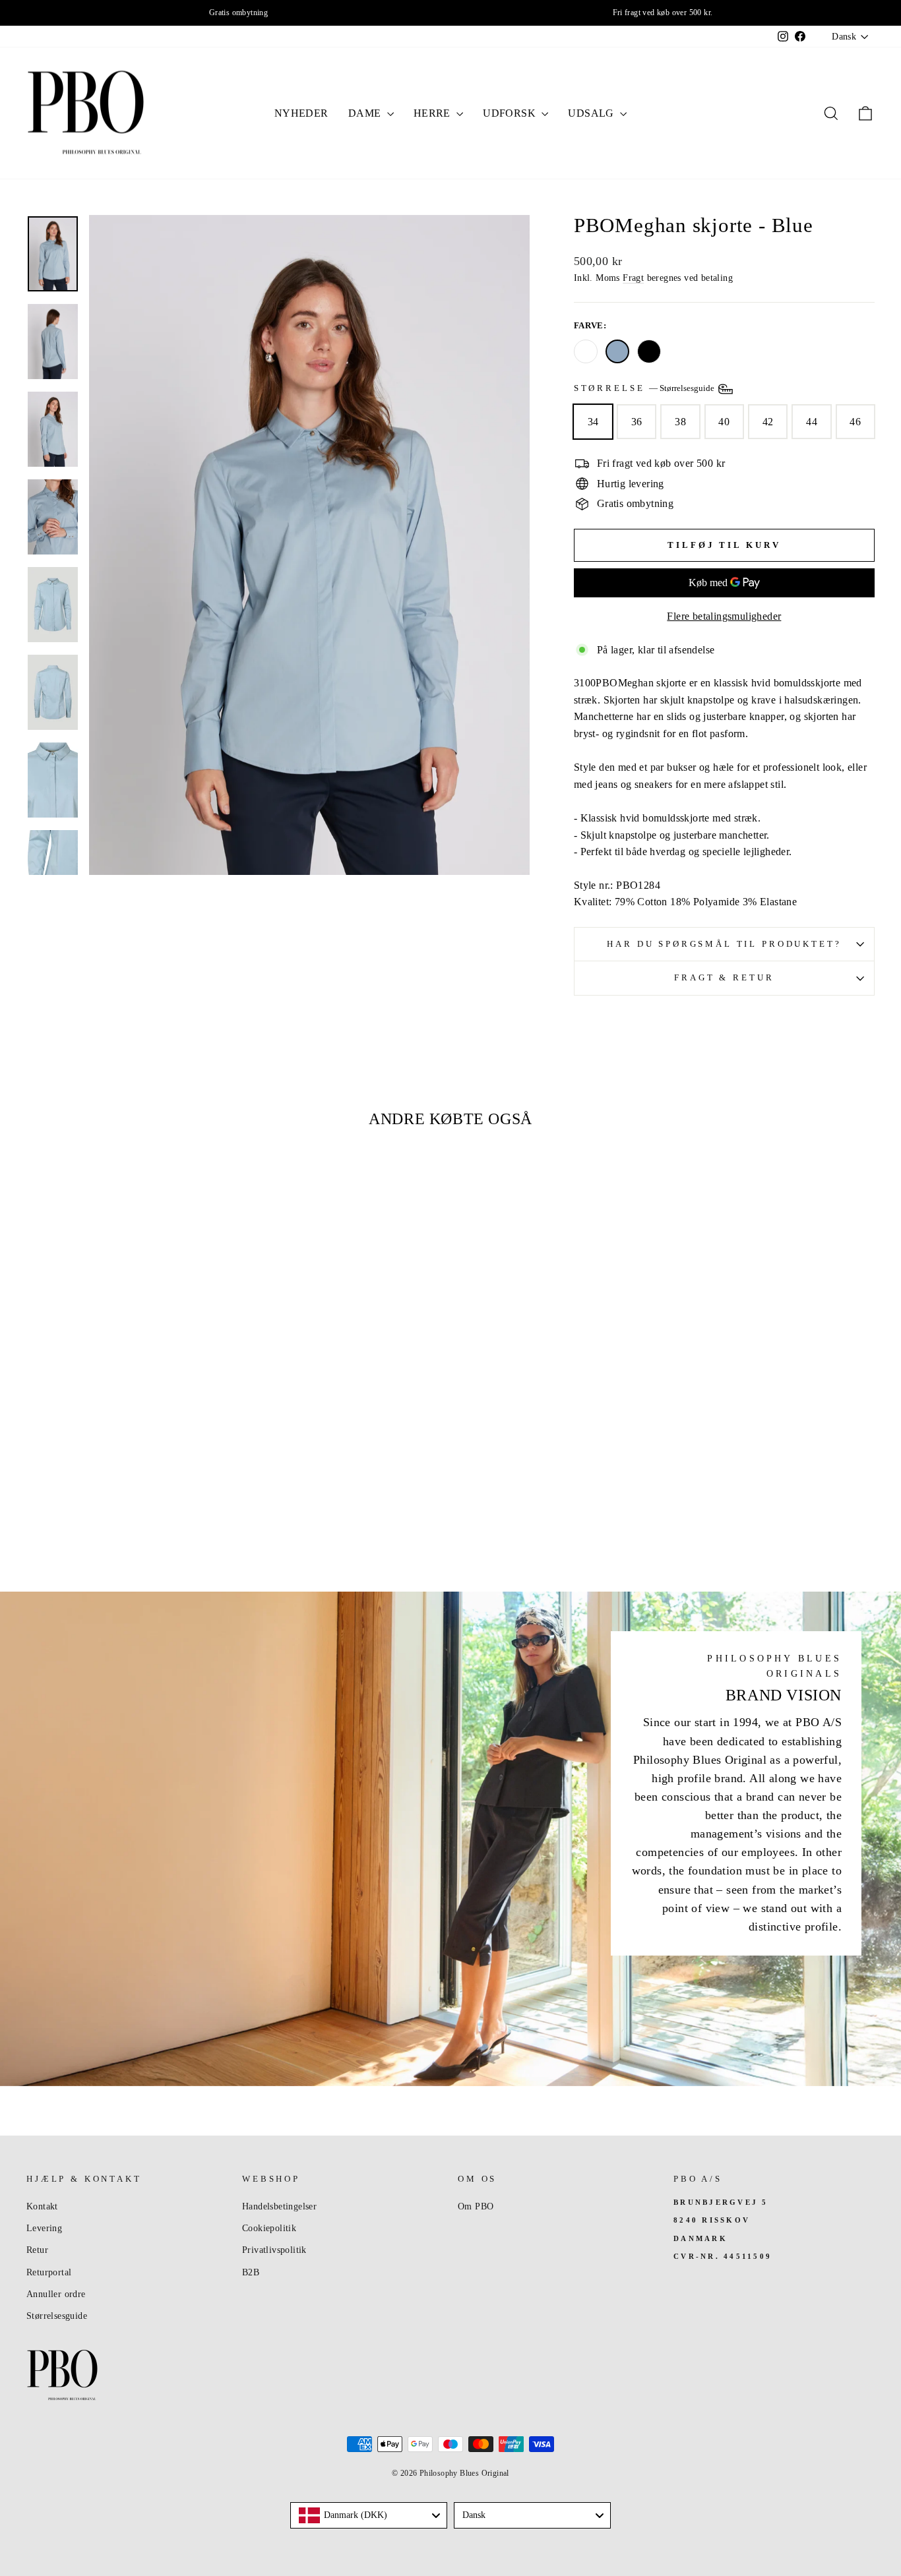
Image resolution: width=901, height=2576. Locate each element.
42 (768, 422)
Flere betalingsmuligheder (724, 616)
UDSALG (592, 113)
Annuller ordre (56, 2294)
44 (812, 422)
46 (855, 422)
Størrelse (645, 388)
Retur (37, 2250)
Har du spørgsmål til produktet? (724, 944)
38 (680, 422)
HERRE (433, 113)
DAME (366, 113)
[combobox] (369, 2515)
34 (593, 422)
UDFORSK (511, 113)
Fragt (633, 278)
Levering (44, 2228)
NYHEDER (301, 113)
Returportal (49, 2272)
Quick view (127, 1446)
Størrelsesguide (57, 2316)
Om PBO (476, 2206)
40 (724, 422)
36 (637, 422)
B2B (251, 2272)
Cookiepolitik (269, 2228)
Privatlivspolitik (274, 2250)
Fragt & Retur (724, 978)
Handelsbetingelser (279, 2206)
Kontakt (42, 2206)
